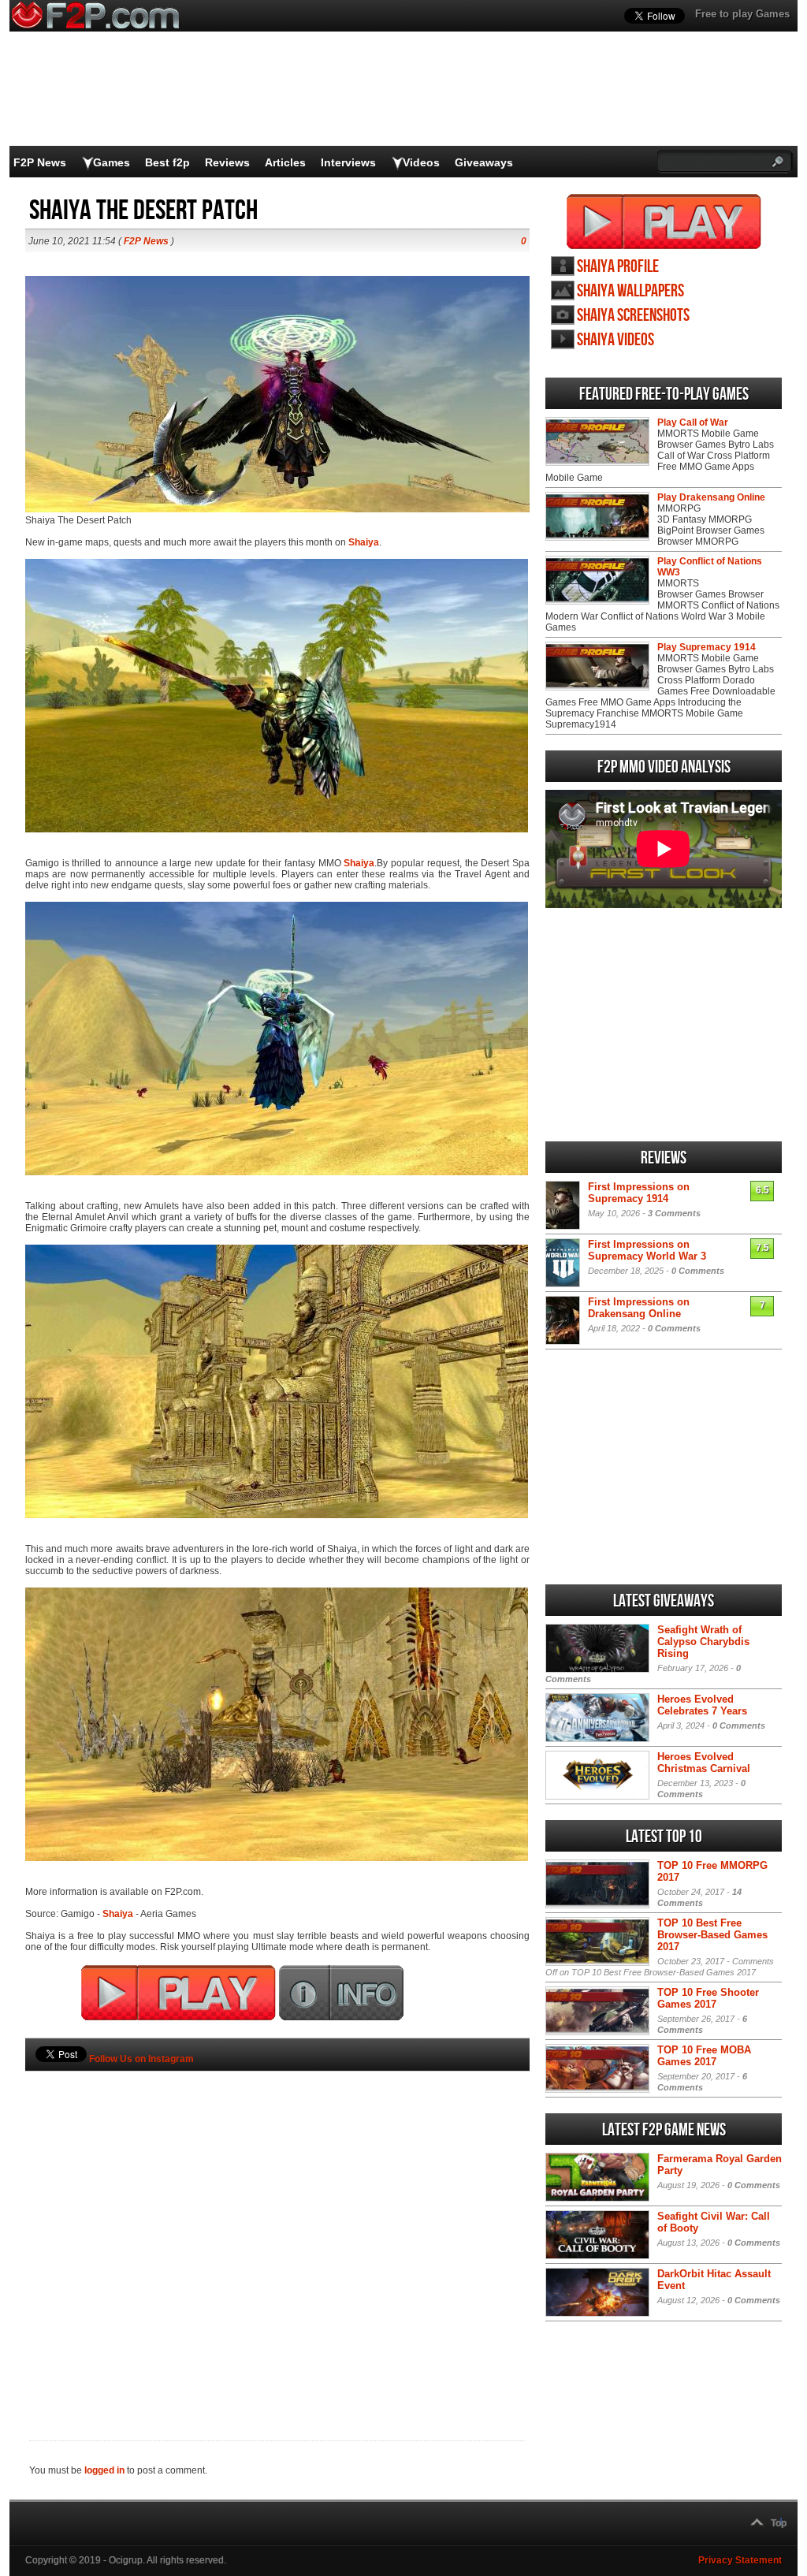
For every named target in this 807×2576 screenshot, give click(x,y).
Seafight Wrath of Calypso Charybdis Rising (703, 1642)
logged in (104, 2470)
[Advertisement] (277, 2229)
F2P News (40, 162)
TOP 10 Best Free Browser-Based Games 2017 (712, 1935)
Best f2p (167, 162)
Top (779, 2523)
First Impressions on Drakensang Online (639, 1308)
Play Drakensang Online (711, 497)
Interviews (348, 162)
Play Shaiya (664, 221)
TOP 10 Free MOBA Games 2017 (704, 2056)
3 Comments (674, 1213)
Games (112, 162)
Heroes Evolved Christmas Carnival (704, 1763)
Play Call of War (693, 423)
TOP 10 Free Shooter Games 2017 (708, 1998)
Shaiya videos (615, 340)
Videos (421, 162)
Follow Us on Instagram (141, 2059)
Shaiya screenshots (633, 316)
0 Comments (698, 1271)
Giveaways (484, 162)
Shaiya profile (618, 267)
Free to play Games (742, 14)
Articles (285, 162)
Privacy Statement (740, 2560)
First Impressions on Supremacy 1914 (639, 1193)
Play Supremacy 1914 (707, 647)
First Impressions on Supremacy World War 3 (647, 1250)
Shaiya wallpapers (630, 291)
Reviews (227, 162)
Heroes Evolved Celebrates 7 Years (702, 1705)
